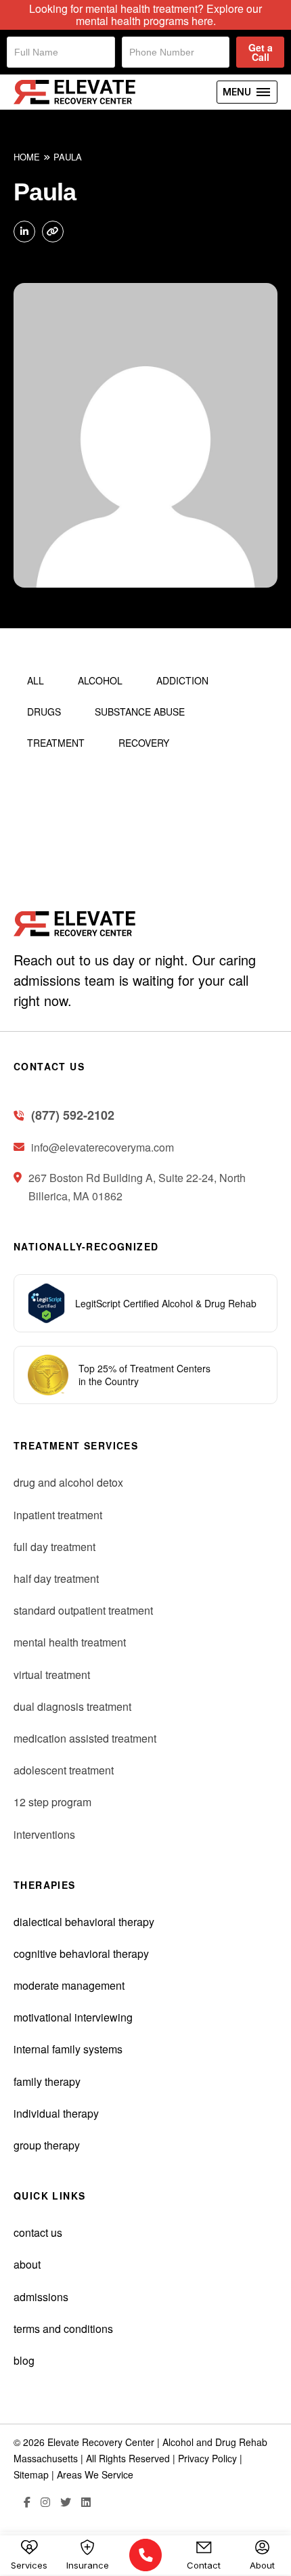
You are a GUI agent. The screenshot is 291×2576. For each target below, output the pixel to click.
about (27, 2264)
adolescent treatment (64, 1770)
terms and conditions (63, 2329)
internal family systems (68, 2049)
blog (24, 2360)
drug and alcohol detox (68, 1482)
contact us (38, 2232)
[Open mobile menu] (247, 92)
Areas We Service (95, 2474)
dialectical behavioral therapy (84, 1922)
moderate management (69, 1985)
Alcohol (100, 680)
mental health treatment (70, 1642)
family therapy (47, 2081)
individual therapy (56, 2113)
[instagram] (40, 2503)
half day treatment (56, 1578)
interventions (44, 1834)
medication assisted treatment (85, 1738)
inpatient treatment (58, 1515)
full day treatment (54, 1547)
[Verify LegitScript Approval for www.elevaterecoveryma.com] (46, 1302)
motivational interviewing (73, 2017)
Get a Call (261, 52)
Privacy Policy (207, 2458)
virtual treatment (52, 1675)
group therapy (47, 2145)
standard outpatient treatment (83, 1610)
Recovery (144, 743)
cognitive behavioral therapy (81, 1953)
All (36, 680)
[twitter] (61, 2503)
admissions (41, 2297)
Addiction (182, 680)
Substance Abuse (140, 712)
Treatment (56, 743)
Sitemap (31, 2474)
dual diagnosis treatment (72, 1706)
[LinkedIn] (81, 2503)
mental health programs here (144, 21)
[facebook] (22, 2503)
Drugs (44, 712)
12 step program (52, 1802)
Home (27, 157)
